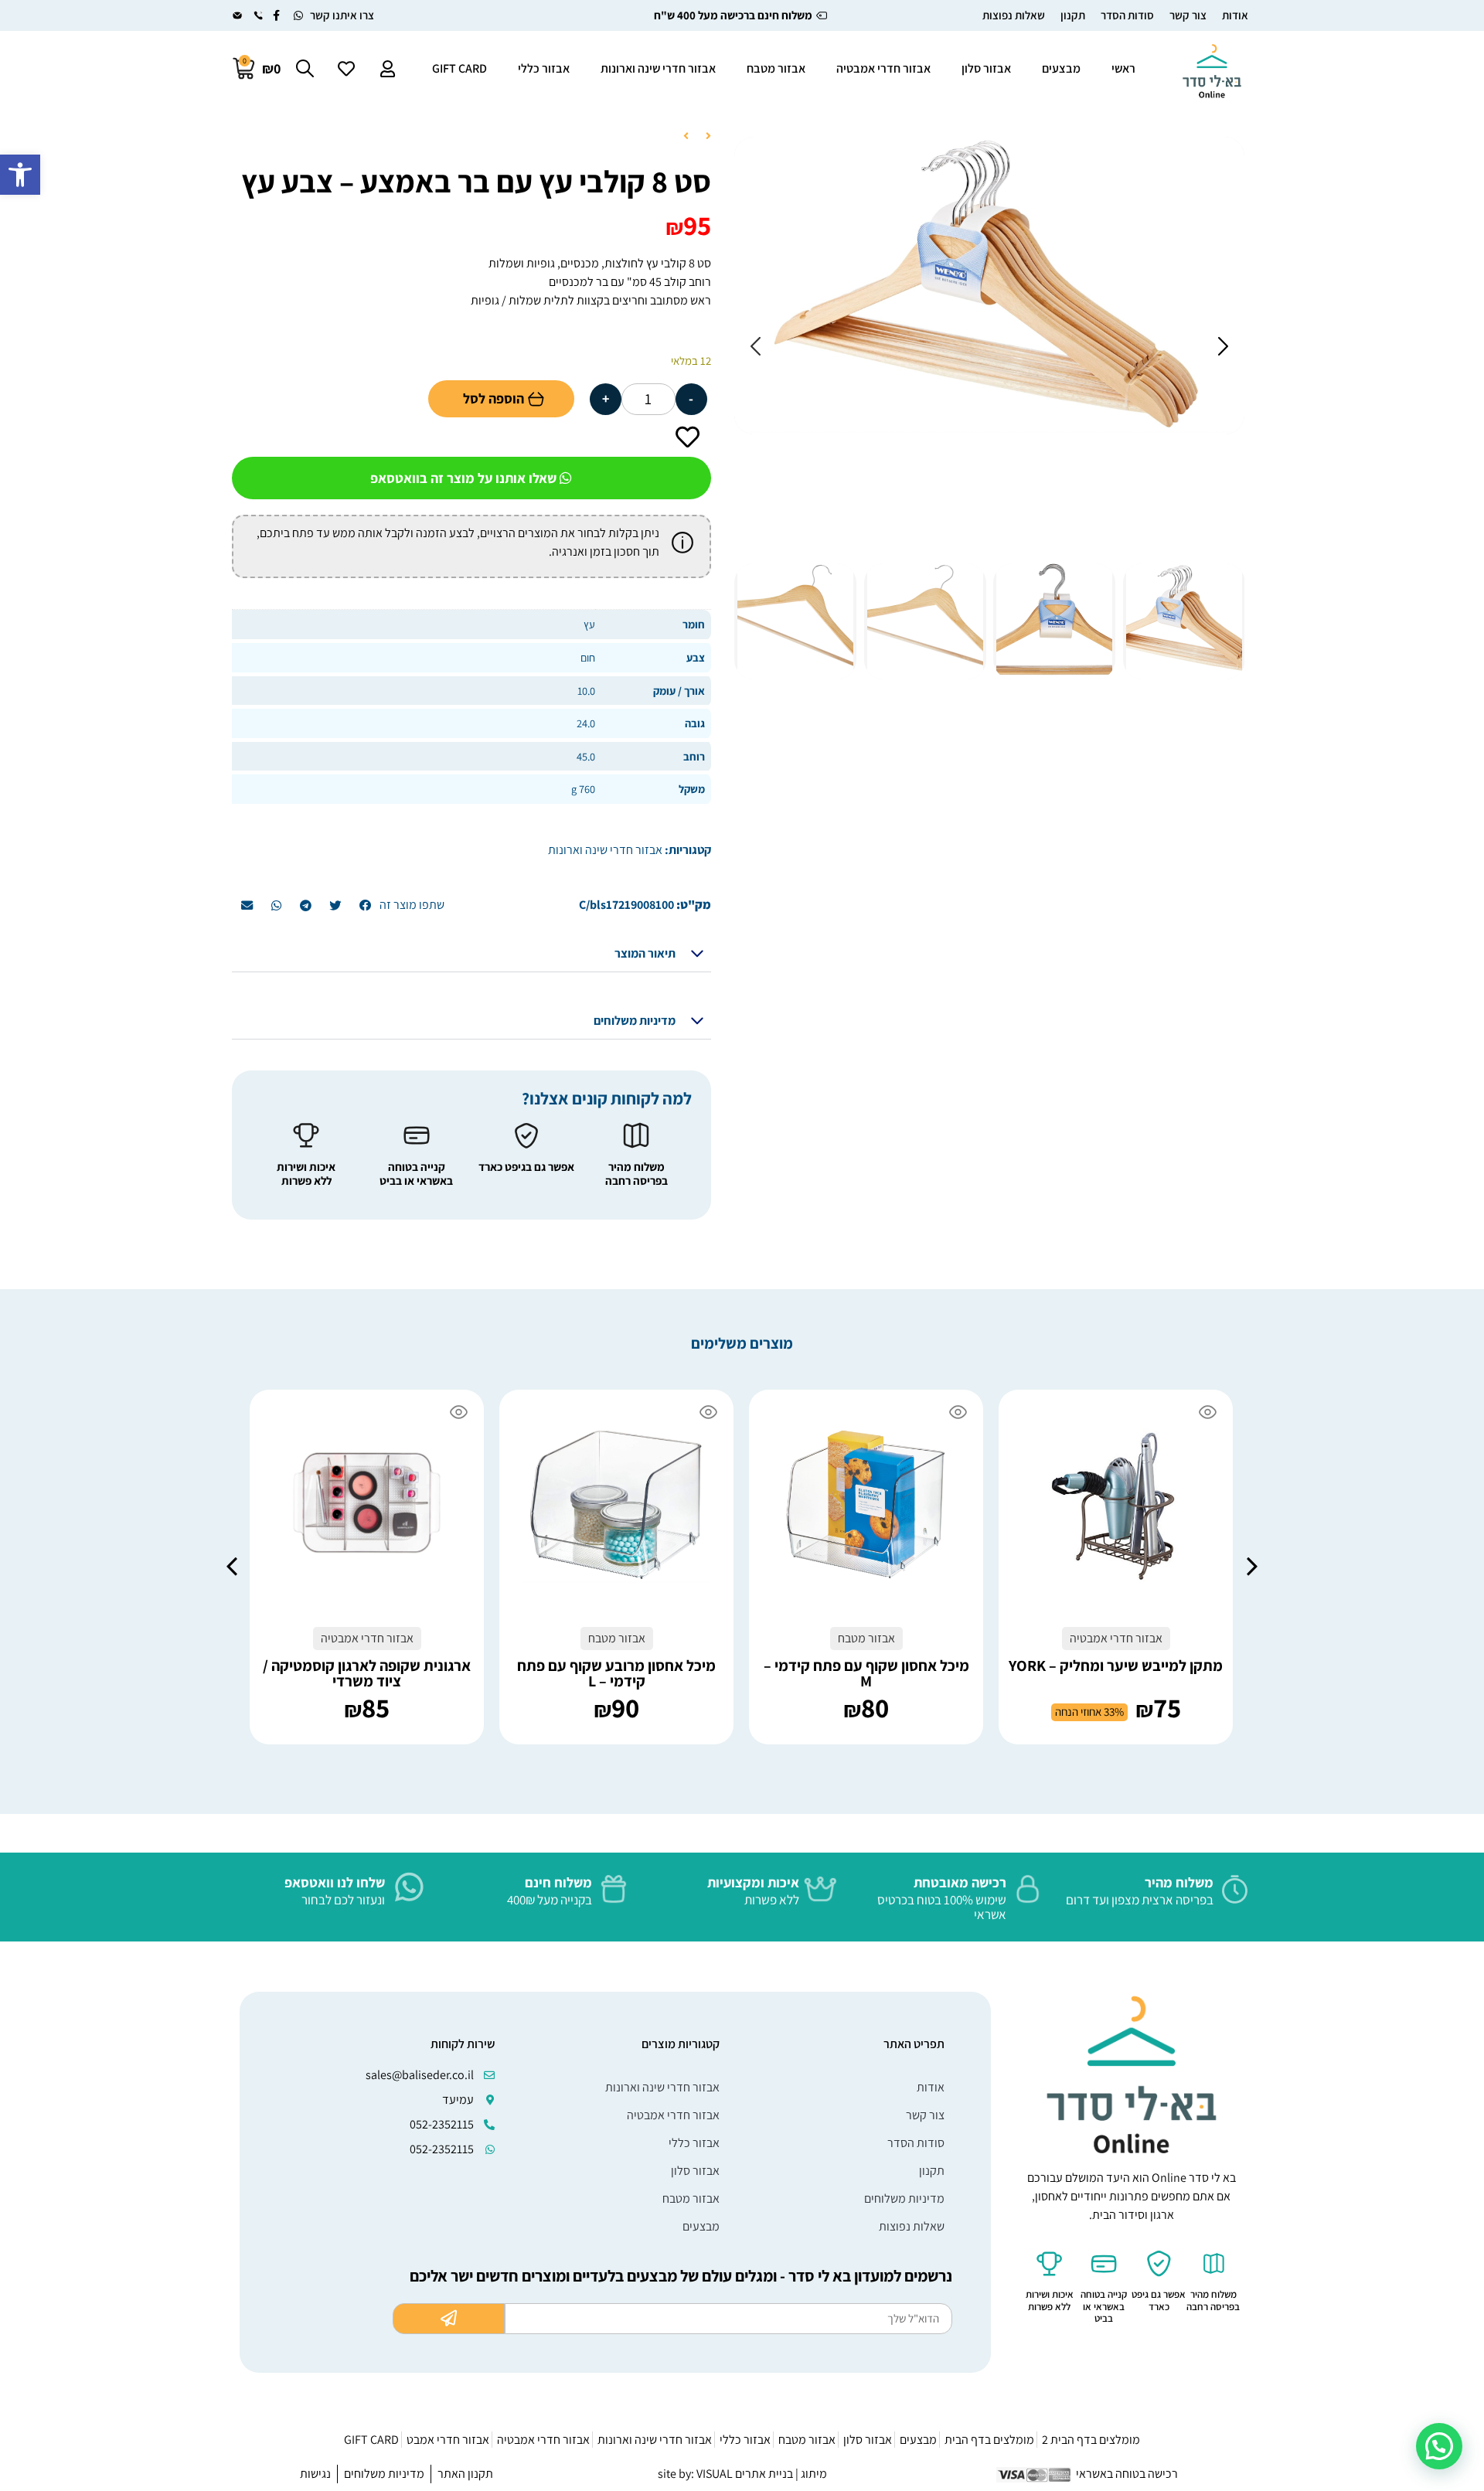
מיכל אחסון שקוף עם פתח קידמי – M (866, 1673)
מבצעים (1061, 68)
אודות (1235, 15)
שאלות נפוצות (1014, 15)
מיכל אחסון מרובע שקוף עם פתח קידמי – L (616, 1673)
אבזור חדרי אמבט (448, 2440)
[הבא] (690, 137)
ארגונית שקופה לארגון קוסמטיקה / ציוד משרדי (367, 1673)
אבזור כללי (544, 68)
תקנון (1073, 15)
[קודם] (704, 137)
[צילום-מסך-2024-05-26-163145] (989, 285)
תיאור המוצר (645, 953)
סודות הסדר (1127, 15)
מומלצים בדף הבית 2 (1091, 2440)
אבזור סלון (986, 68)
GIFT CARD (459, 68)
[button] (20, 175)
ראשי (1123, 68)
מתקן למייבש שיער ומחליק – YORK (1116, 1666)
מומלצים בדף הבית (989, 2440)
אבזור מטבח (776, 68)
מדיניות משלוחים (635, 1021)
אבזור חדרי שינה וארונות (658, 68)
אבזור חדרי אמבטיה (883, 68)
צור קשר (1188, 15)
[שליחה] (449, 2319)
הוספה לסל (494, 398)
